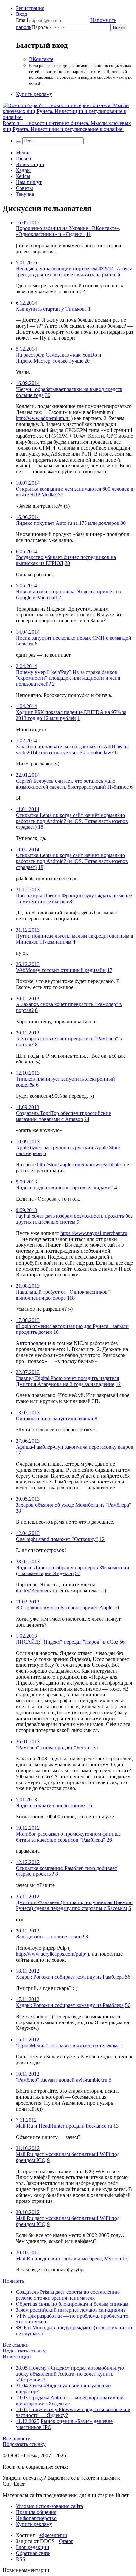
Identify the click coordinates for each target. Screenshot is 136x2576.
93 (85, 1937)
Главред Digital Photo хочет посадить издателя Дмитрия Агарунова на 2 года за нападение (67, 1381)
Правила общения (36, 2512)
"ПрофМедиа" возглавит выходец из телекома (68, 2045)
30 (48, 395)
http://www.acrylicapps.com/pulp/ (51, 1954)
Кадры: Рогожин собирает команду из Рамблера (70, 1977)
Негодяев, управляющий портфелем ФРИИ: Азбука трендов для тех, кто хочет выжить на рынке (74, 271)
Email (22, 20)
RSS (21, 2559)
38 (18, 1511)
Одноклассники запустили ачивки (55, 1418)
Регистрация (30, 8)
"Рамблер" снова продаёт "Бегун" (54, 1747)
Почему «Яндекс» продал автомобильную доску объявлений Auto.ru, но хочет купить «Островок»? (70, 2374)
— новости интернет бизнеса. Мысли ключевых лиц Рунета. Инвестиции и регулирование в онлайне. (67, 126)
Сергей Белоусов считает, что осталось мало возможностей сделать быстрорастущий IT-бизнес (72, 784)
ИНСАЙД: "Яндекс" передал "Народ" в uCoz (67, 1642)
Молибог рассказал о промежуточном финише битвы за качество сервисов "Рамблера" (68, 1837)
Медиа (23, 152)
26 (109, 1840)
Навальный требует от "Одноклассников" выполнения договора (63, 1295)
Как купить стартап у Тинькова (51, 309)
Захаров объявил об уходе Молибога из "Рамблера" (74, 1505)
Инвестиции (30, 164)
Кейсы (23, 176)
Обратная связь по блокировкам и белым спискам (72, 2304)
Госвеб (23, 158)
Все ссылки (16, 2345)
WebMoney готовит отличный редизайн (61, 970)
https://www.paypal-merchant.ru (94, 1233)
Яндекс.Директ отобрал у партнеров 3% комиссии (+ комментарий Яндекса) (73, 1570)
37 (61, 495)
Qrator (66, 2541)
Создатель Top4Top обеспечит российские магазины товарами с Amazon (63, 1116)
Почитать (13, 2281)
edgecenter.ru (53, 2535)
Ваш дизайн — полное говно (49, 1937)
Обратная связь (33, 2553)
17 (110, 970)
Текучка (25, 194)
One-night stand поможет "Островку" (57, 1539)
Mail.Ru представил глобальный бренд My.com (68, 2258)
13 (116, 2126)
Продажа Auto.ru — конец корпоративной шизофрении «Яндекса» (70, 2400)
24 (87, 1119)
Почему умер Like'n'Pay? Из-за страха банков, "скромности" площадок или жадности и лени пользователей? (68, 678)
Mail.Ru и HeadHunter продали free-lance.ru (64, 2126)
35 (96, 1747)
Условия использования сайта (49, 2506)
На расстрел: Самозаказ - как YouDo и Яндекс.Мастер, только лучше (59, 358)
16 (89, 1805)
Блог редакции (33, 2547)
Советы (24, 188)
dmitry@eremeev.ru (36, 1590)
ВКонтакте (41, 59)
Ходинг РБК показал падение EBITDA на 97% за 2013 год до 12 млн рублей (71, 715)
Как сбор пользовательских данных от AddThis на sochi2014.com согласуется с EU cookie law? (72, 749)
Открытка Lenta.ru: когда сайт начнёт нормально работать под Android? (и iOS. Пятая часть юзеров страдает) (72, 821)
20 (87, 361)
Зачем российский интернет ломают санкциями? (71, 2310)
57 (78, 1573)
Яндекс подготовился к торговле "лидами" (64, 1188)
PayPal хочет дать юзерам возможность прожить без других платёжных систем (74, 1219)
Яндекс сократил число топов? (51, 1805)
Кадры (23, 170)
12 (118, 1384)
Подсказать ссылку (24, 2351)
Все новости (17, 2438)
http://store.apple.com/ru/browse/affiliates (80, 1165)
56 (122, 1642)
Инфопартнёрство (36, 2518)
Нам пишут (29, 182)
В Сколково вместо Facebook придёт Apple (64, 1608)
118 (71, 1298)
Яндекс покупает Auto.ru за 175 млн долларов (68, 523)
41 (88, 234)
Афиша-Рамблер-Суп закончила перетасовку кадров (75, 1447)
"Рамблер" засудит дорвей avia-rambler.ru (62, 2080)
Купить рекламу (34, 94)
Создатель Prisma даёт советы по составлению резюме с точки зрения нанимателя (68, 2295)
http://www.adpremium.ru (43, 418)
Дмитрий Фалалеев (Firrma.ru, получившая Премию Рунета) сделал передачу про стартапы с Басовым (74, 1905)
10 (116, 1608)
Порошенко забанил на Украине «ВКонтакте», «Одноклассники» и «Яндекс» (68, 231)
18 (41, 827)
